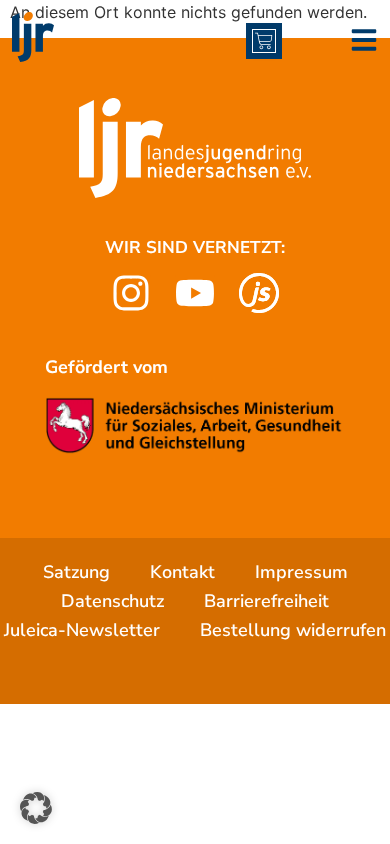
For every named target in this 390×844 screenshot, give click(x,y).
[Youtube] (195, 293)
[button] (36, 808)
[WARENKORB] (264, 41)
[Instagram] (131, 293)
